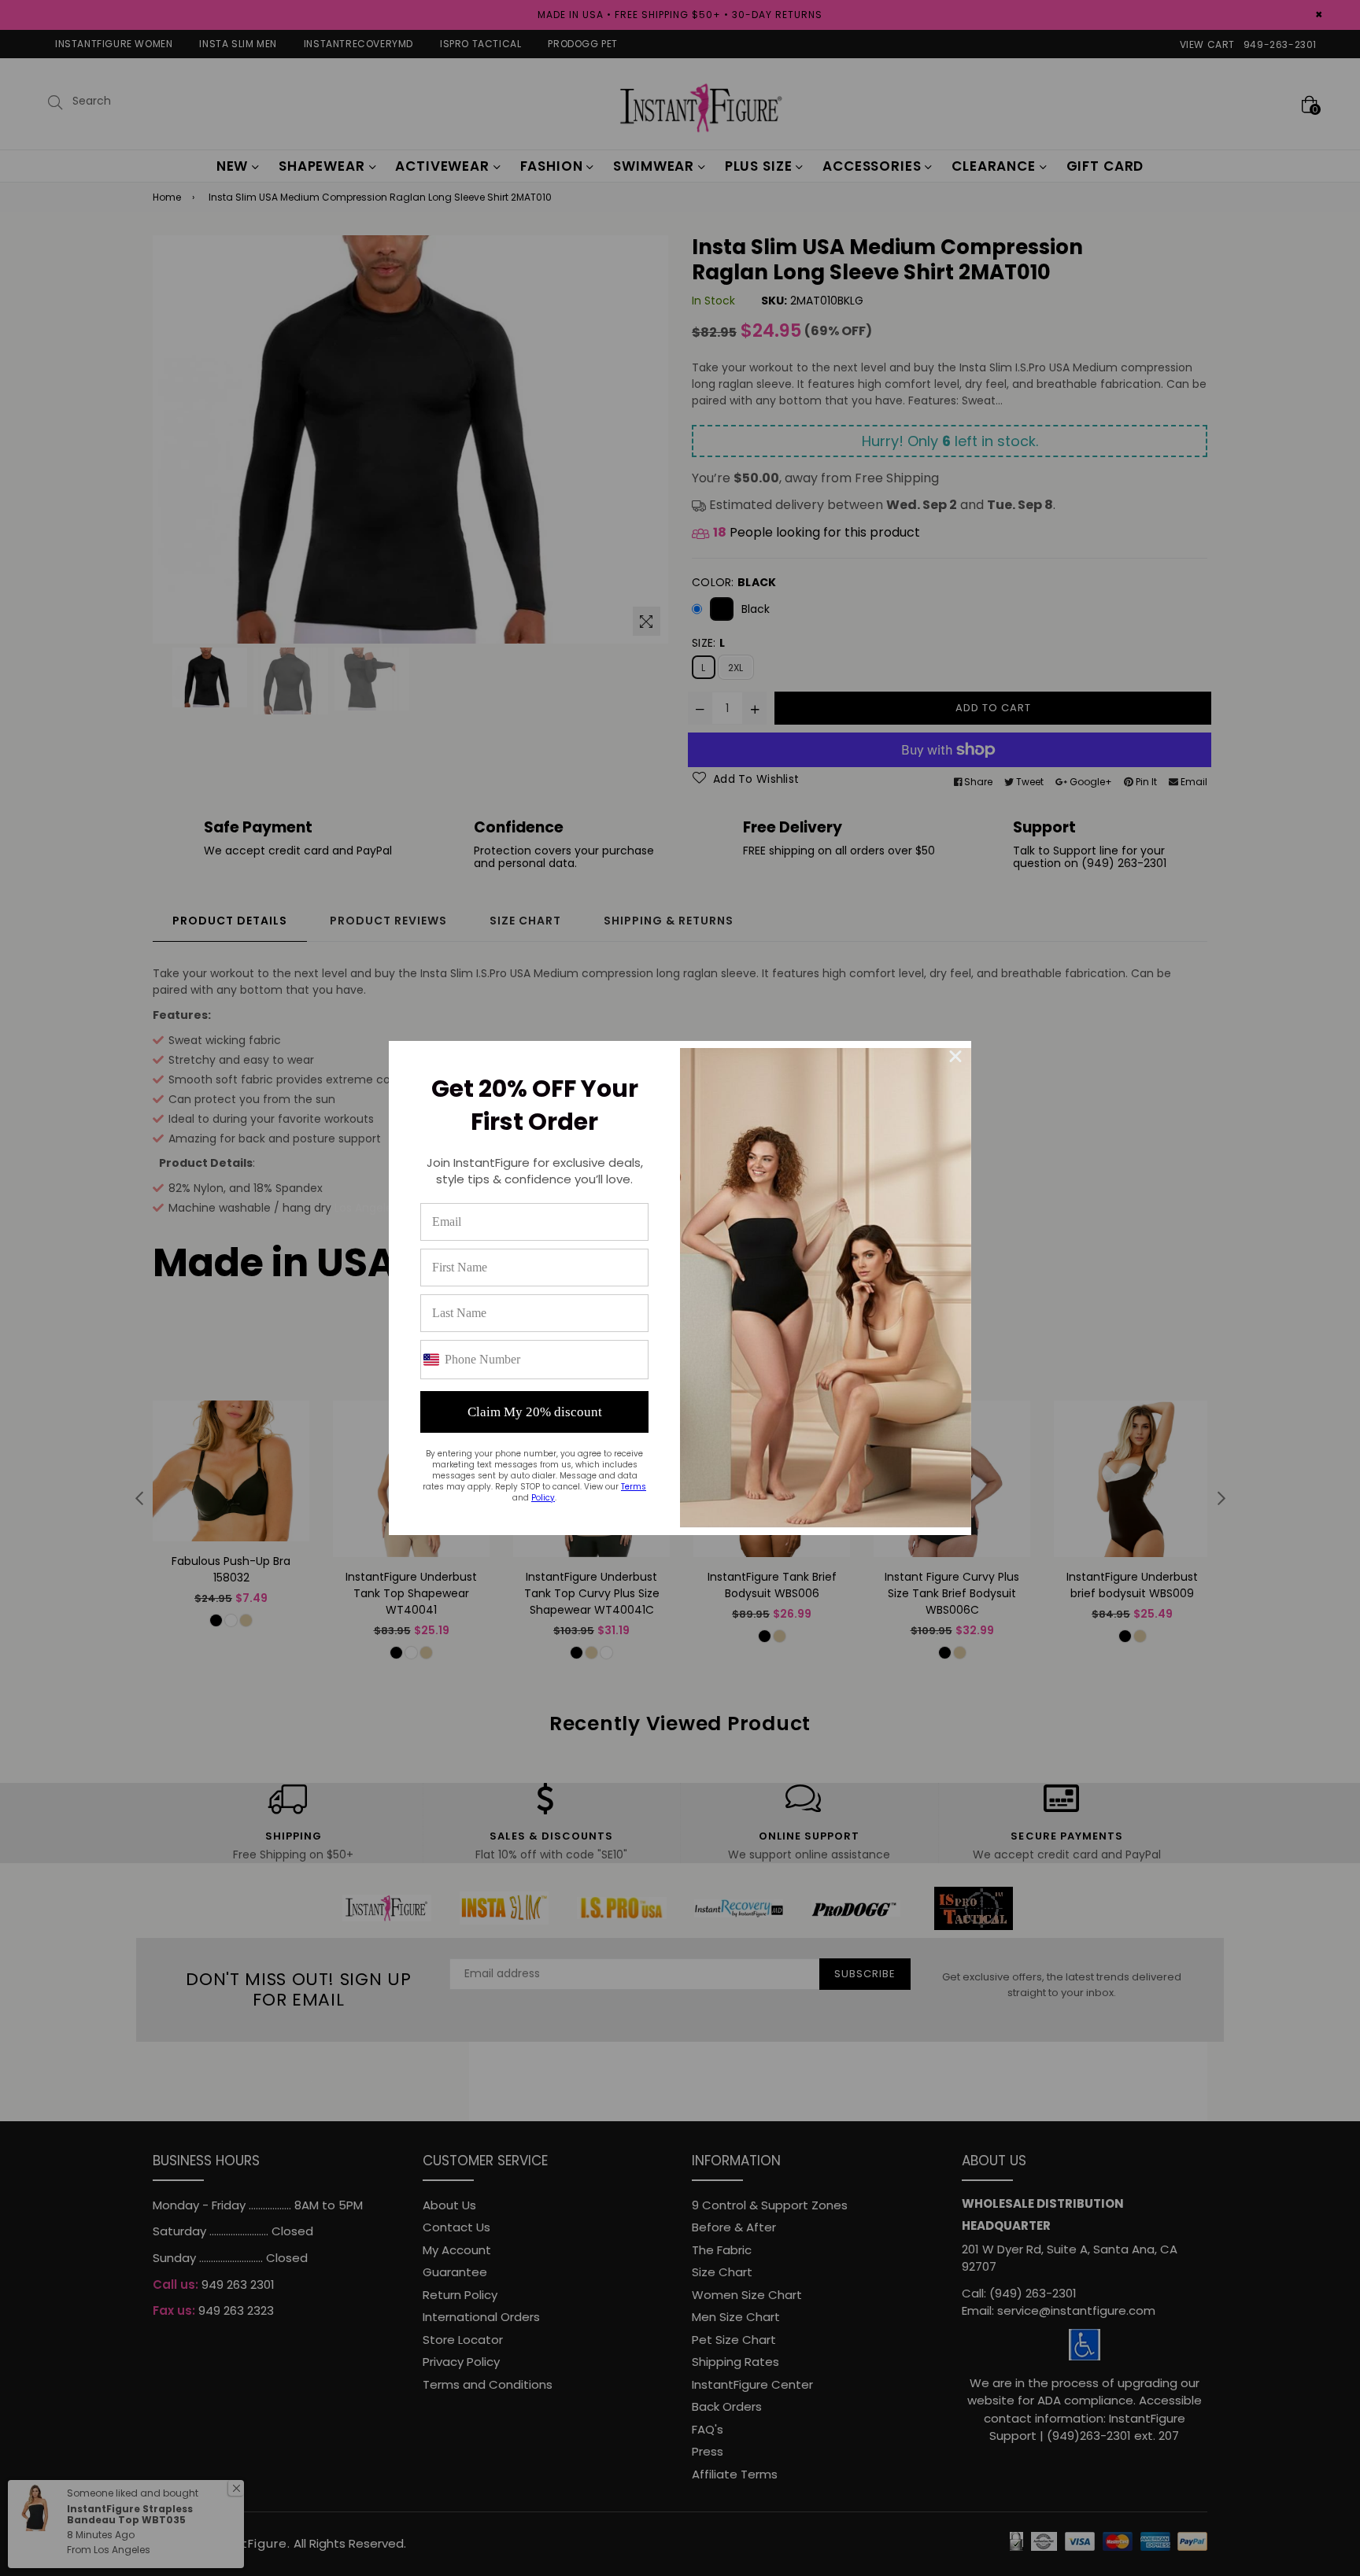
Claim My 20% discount (535, 1412)
